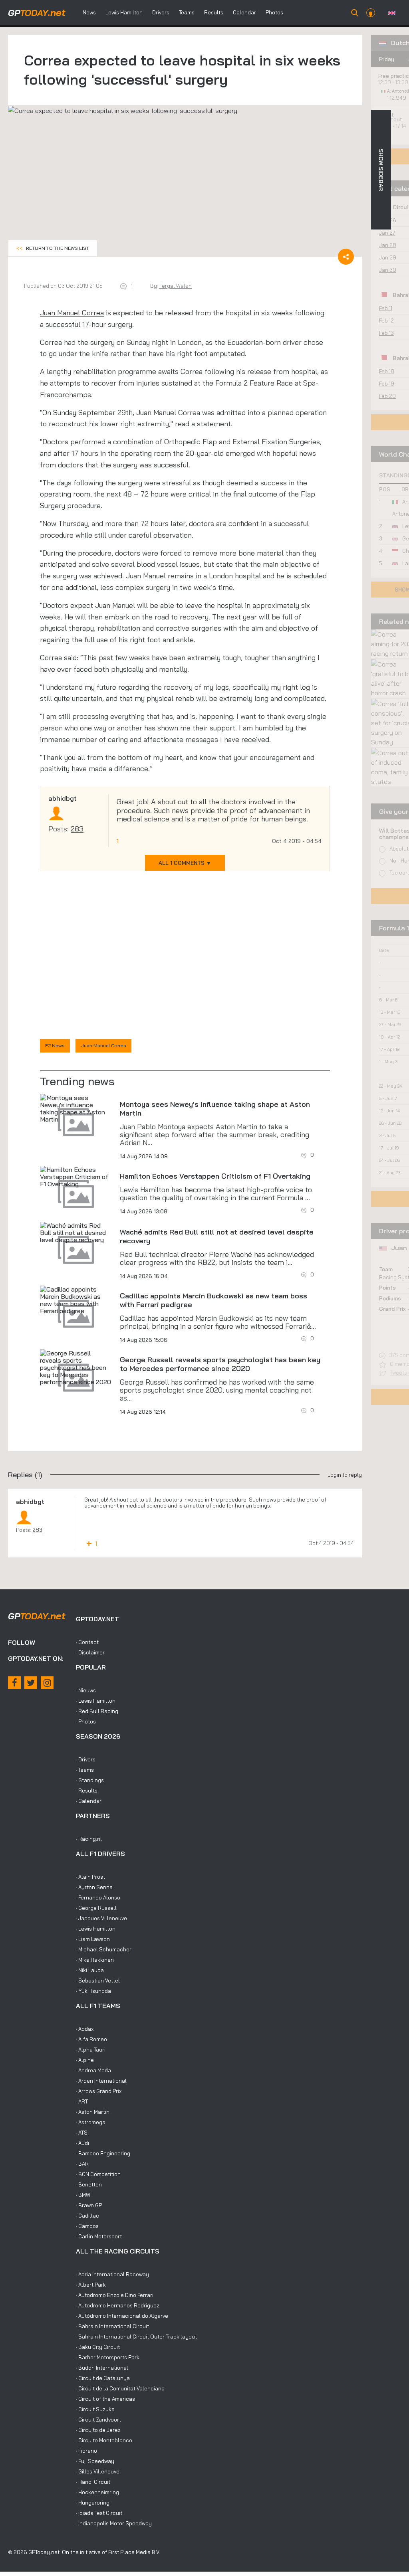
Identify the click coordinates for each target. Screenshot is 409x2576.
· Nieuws (86, 1690)
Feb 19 (387, 384)
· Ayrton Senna (94, 1887)
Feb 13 (386, 333)
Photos (274, 12)
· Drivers (86, 1759)
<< (53, 248)
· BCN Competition (98, 2174)
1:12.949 (397, 98)
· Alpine (85, 2060)
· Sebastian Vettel (98, 1980)
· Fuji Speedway (95, 2461)
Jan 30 (388, 270)
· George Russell (96, 1908)
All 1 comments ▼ (185, 863)
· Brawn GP (89, 2205)
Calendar (244, 12)
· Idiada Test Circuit (99, 2513)
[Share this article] (346, 257)
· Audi (82, 2143)
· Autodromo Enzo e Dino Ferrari (115, 2295)
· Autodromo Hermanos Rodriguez (118, 2305)
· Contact (87, 1642)
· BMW (83, 2195)
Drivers (161, 12)
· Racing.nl (89, 1839)
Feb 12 (386, 321)
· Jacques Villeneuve (101, 1918)
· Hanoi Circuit (93, 2482)
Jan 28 (388, 245)
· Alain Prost (90, 1877)
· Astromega (91, 2122)
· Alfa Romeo (91, 2039)
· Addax (85, 2029)
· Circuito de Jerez (98, 2430)
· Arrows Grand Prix (99, 2091)
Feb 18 (387, 371)
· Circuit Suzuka (95, 2409)
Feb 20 (387, 396)
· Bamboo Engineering (103, 2153)
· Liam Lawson (93, 1939)
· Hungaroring (93, 2503)
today (37, 13)
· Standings (90, 1780)
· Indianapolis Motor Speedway (114, 2523)
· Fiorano (86, 2451)
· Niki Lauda (90, 1970)
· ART (82, 2101)
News (89, 12)
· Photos (86, 1721)
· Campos (87, 2226)
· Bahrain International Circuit (112, 2326)
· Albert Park (91, 2285)
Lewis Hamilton (124, 12)
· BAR (82, 2164)
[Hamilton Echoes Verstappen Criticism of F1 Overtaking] (76, 1177)
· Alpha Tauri (91, 2050)
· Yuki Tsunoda (93, 1991)
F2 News (55, 1046)
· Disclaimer (90, 1652)
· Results (87, 1791)
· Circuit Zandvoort (98, 2420)
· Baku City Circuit (98, 2347)
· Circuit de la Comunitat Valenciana (120, 2388)
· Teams (85, 1770)
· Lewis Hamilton (96, 1701)
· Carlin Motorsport (99, 2236)
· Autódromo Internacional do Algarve (122, 2316)
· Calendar (89, 1801)
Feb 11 (386, 308)
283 (77, 829)
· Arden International (101, 2081)
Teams (187, 12)
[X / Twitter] (31, 1683)
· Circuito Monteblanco (104, 2440)
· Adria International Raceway (112, 2274)
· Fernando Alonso (98, 1897)
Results (214, 12)
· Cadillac (87, 2216)
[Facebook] (14, 1683)
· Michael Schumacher (104, 1949)
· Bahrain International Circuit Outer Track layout (136, 2337)
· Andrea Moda (93, 2070)
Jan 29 (388, 257)
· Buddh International (102, 2368)
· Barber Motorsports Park (108, 2357)
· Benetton (89, 2184)
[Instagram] (47, 1683)
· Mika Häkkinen (95, 1960)
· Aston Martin (93, 2112)
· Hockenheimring (97, 2492)
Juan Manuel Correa (72, 313)
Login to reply (345, 1475)
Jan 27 (387, 233)
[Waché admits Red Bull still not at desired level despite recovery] (76, 1233)
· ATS (82, 2133)
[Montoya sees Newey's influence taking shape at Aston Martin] (76, 1108)
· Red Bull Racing (97, 1711)
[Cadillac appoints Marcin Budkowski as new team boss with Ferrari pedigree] (76, 1300)
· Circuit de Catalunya (103, 2378)
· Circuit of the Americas (105, 2399)
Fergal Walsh (176, 286)
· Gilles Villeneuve (98, 2471)
